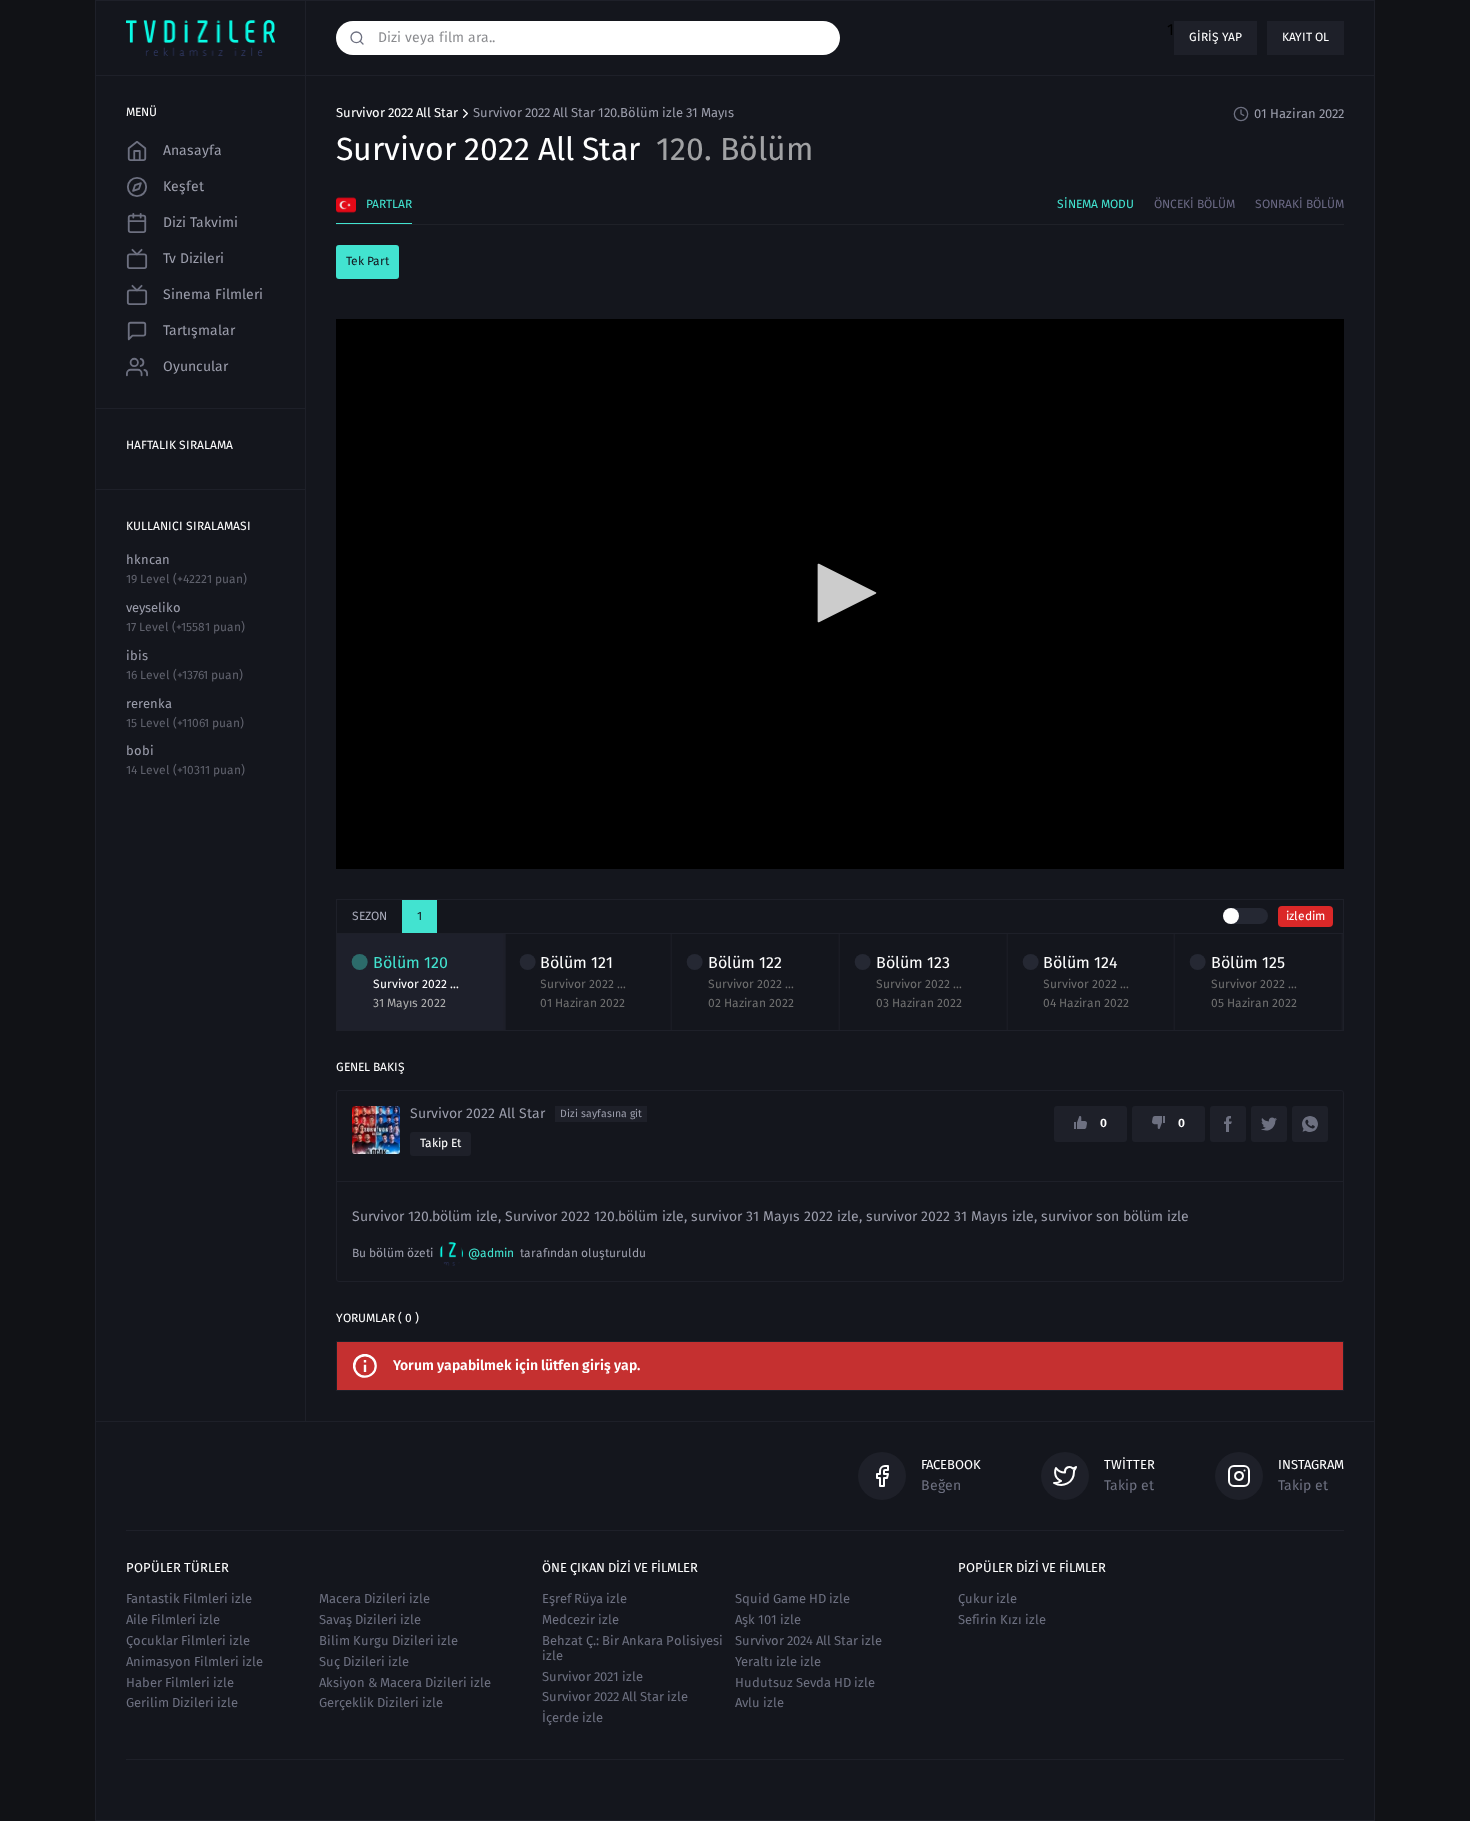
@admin (491, 1253)
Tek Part (367, 261)
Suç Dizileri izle (364, 1661)
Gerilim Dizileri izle (182, 1702)
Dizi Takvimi (200, 222)
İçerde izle (572, 1717)
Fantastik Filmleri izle (189, 1598)
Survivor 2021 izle (592, 1676)
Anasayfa (192, 150)
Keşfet (183, 186)
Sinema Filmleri (213, 294)
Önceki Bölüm (1194, 204)
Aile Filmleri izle (173, 1619)
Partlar (389, 204)
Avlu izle (759, 1702)
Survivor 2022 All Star (397, 113)
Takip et (440, 1143)
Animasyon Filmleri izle (194, 1661)
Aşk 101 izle (768, 1619)
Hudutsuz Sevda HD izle (805, 1682)
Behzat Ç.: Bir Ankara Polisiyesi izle (632, 1648)
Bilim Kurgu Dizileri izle (388, 1640)
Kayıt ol (1305, 37)
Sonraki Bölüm (1299, 204)
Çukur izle (987, 1598)
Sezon (369, 916)
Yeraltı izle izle (778, 1661)
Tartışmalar (199, 330)
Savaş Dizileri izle (370, 1619)
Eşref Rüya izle (584, 1598)
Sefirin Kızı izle (1002, 1619)
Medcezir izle (580, 1619)
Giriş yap (1215, 37)
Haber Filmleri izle (180, 1682)
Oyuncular (195, 366)
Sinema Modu (1095, 204)
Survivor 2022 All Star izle (615, 1696)
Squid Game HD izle (792, 1598)
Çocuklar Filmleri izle (188, 1640)
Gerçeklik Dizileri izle (381, 1702)
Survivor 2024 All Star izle (808, 1640)
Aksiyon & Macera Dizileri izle (405, 1682)
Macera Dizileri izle (374, 1598)
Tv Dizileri (193, 258)
